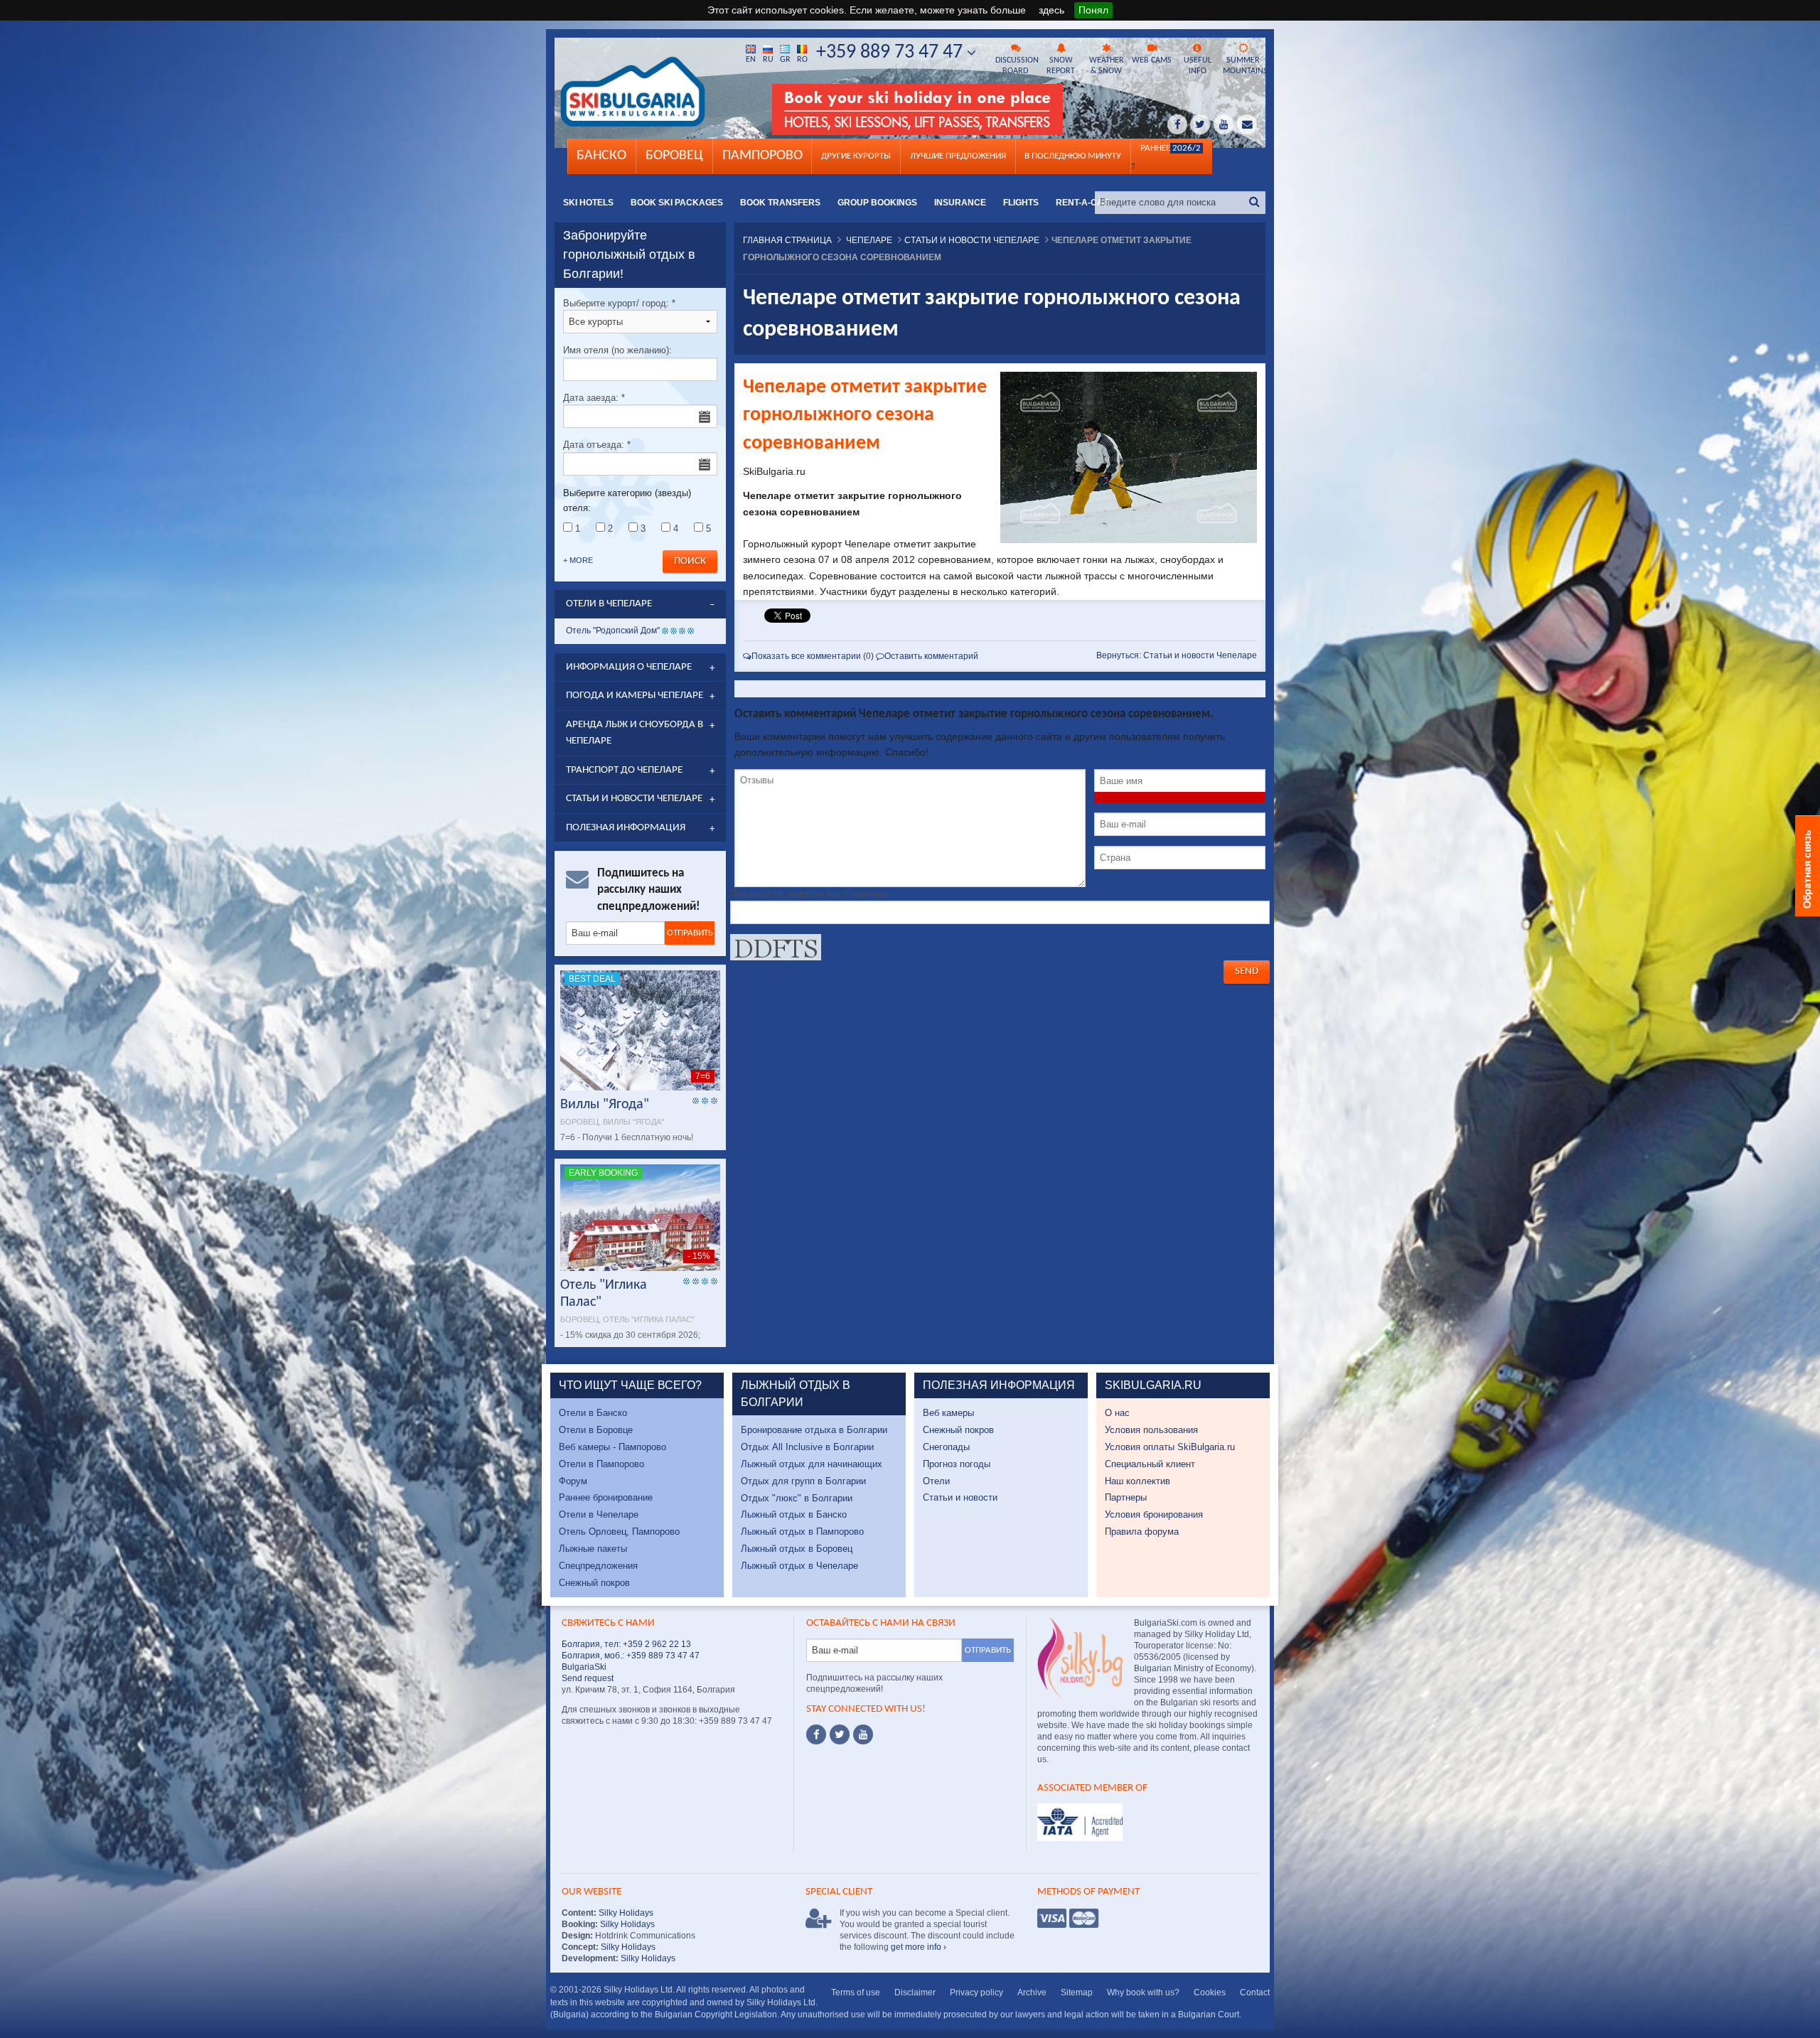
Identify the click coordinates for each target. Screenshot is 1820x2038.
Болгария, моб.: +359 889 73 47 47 (631, 1656)
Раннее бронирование (606, 1497)
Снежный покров (594, 1583)
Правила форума (1142, 1532)
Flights (1021, 203)
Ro (802, 60)
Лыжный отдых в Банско (794, 1514)
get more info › (919, 1947)
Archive (1032, 1993)
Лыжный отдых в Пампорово (802, 1532)
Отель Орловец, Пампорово (619, 1532)
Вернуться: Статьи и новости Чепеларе (1177, 655)
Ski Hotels (588, 203)
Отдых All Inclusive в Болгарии (807, 1447)
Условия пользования (1151, 1430)
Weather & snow (1107, 66)
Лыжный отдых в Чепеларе (799, 1566)
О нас (1117, 1413)
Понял (1093, 10)
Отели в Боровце (596, 1430)
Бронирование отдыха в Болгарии (814, 1430)
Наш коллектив (1137, 1481)
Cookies (1210, 1993)
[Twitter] (840, 1734)
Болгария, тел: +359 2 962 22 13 (626, 1644)
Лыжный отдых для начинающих (812, 1464)
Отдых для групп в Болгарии (803, 1481)
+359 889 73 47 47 (892, 53)
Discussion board (1017, 66)
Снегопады (946, 1447)
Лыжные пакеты (593, 1549)
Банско (601, 156)
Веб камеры (948, 1413)
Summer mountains (1244, 66)
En (751, 60)
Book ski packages (677, 203)
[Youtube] (863, 1734)
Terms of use (856, 1993)
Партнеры (1126, 1497)
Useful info (1198, 66)
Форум (573, 1481)
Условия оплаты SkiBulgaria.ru (1170, 1447)
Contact (1255, 1993)
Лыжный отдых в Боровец (797, 1549)
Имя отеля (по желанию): (617, 350)
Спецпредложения (598, 1566)
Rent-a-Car (1083, 203)
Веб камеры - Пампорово (612, 1447)
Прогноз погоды (957, 1464)
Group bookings (877, 203)
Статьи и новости (960, 1497)
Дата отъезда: (597, 445)
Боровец (674, 156)
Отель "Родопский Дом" (613, 631)
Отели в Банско (593, 1413)
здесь (1051, 10)
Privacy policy (976, 1993)
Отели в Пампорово (601, 1464)
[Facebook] (816, 1734)
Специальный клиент (1150, 1464)
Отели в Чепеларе (599, 1514)
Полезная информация (626, 828)
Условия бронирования (1154, 1514)
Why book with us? (1143, 1993)
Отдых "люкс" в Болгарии (797, 1498)
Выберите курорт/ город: (619, 303)
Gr (785, 60)
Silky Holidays (625, 1913)
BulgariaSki (584, 1667)
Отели (936, 1481)
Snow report (1061, 66)
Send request (588, 1678)
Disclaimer (915, 1993)
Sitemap (1077, 1993)
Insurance (960, 203)
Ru (768, 60)
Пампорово (762, 156)
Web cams (1152, 60)
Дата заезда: (594, 398)
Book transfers (780, 203)
